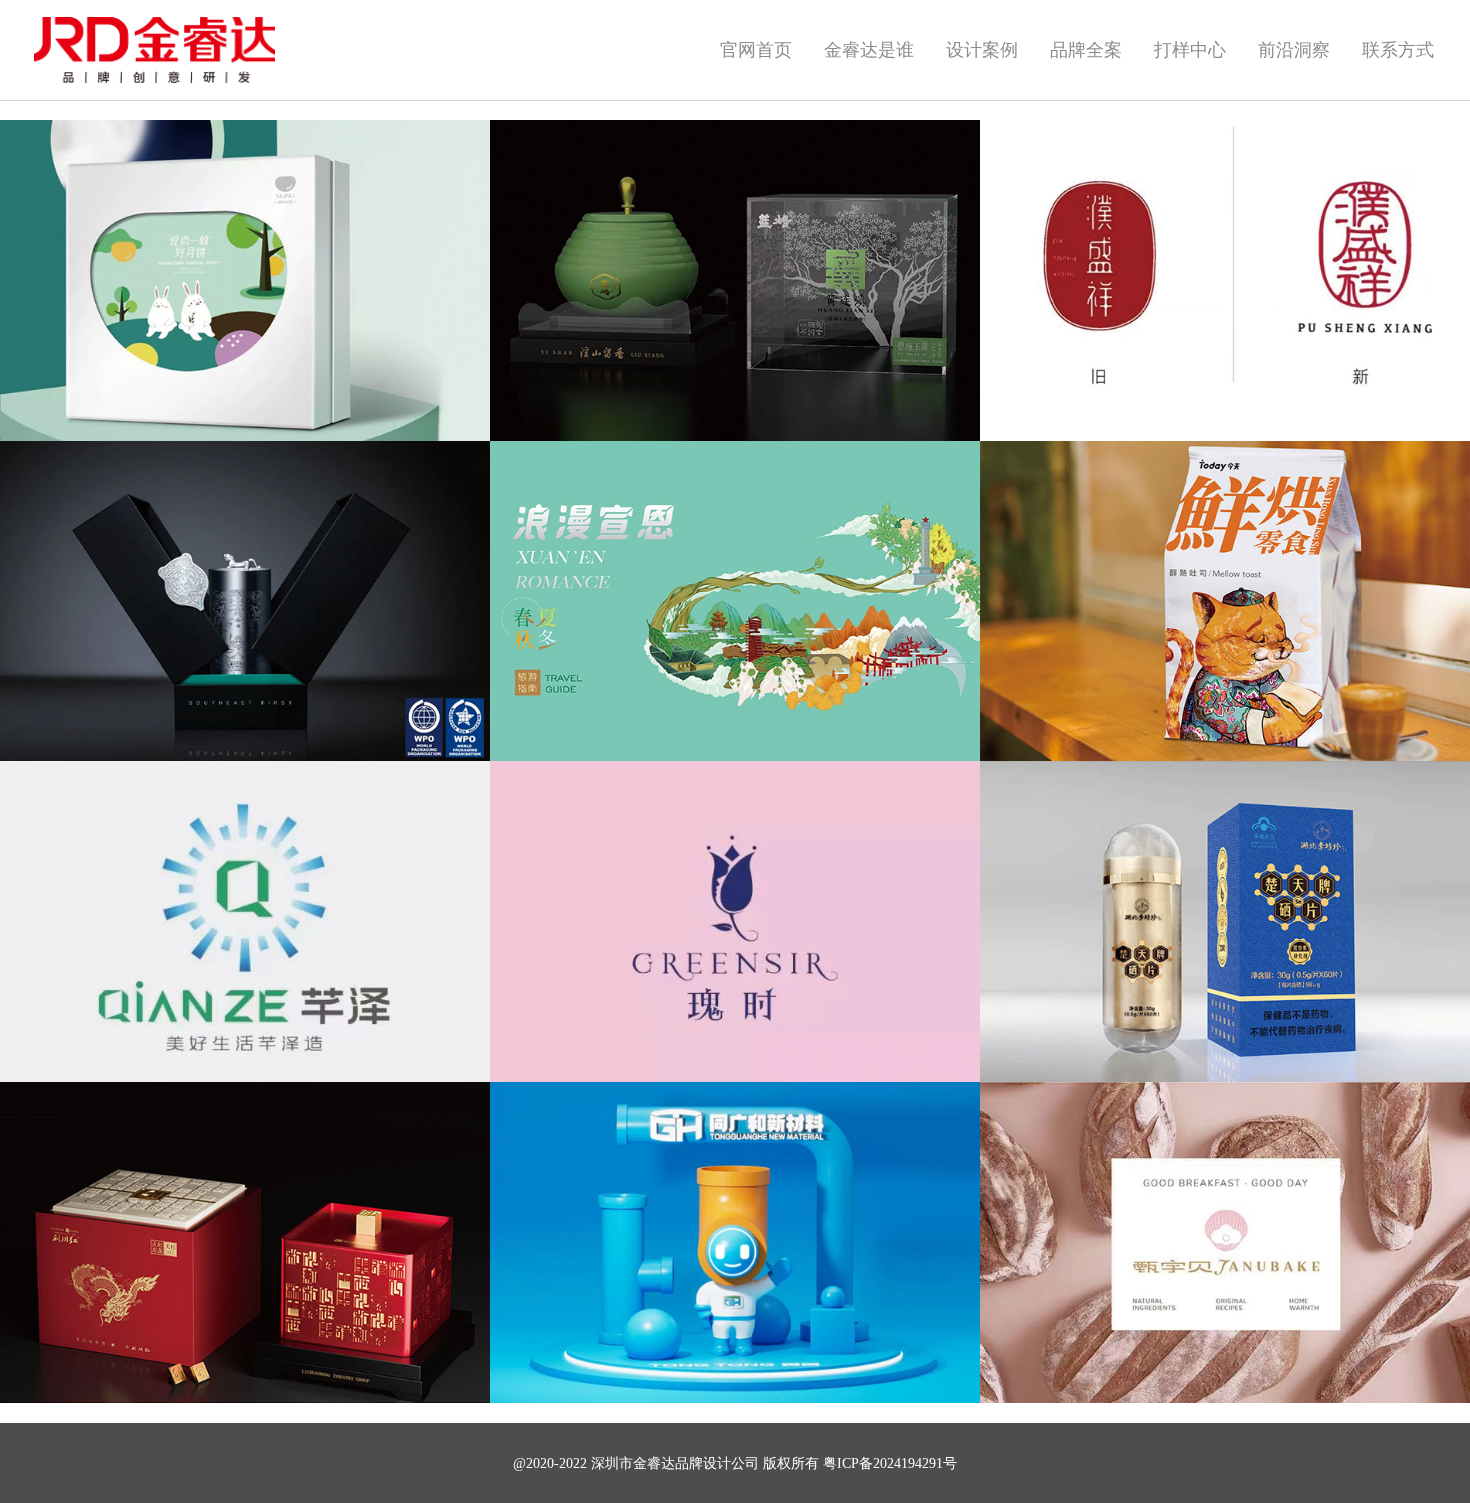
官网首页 (756, 50)
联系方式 (1398, 50)
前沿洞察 (1294, 50)
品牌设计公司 (717, 1463)
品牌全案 (1086, 50)
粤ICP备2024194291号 (890, 1463)
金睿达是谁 (869, 50)
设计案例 (982, 50)
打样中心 (1190, 50)
